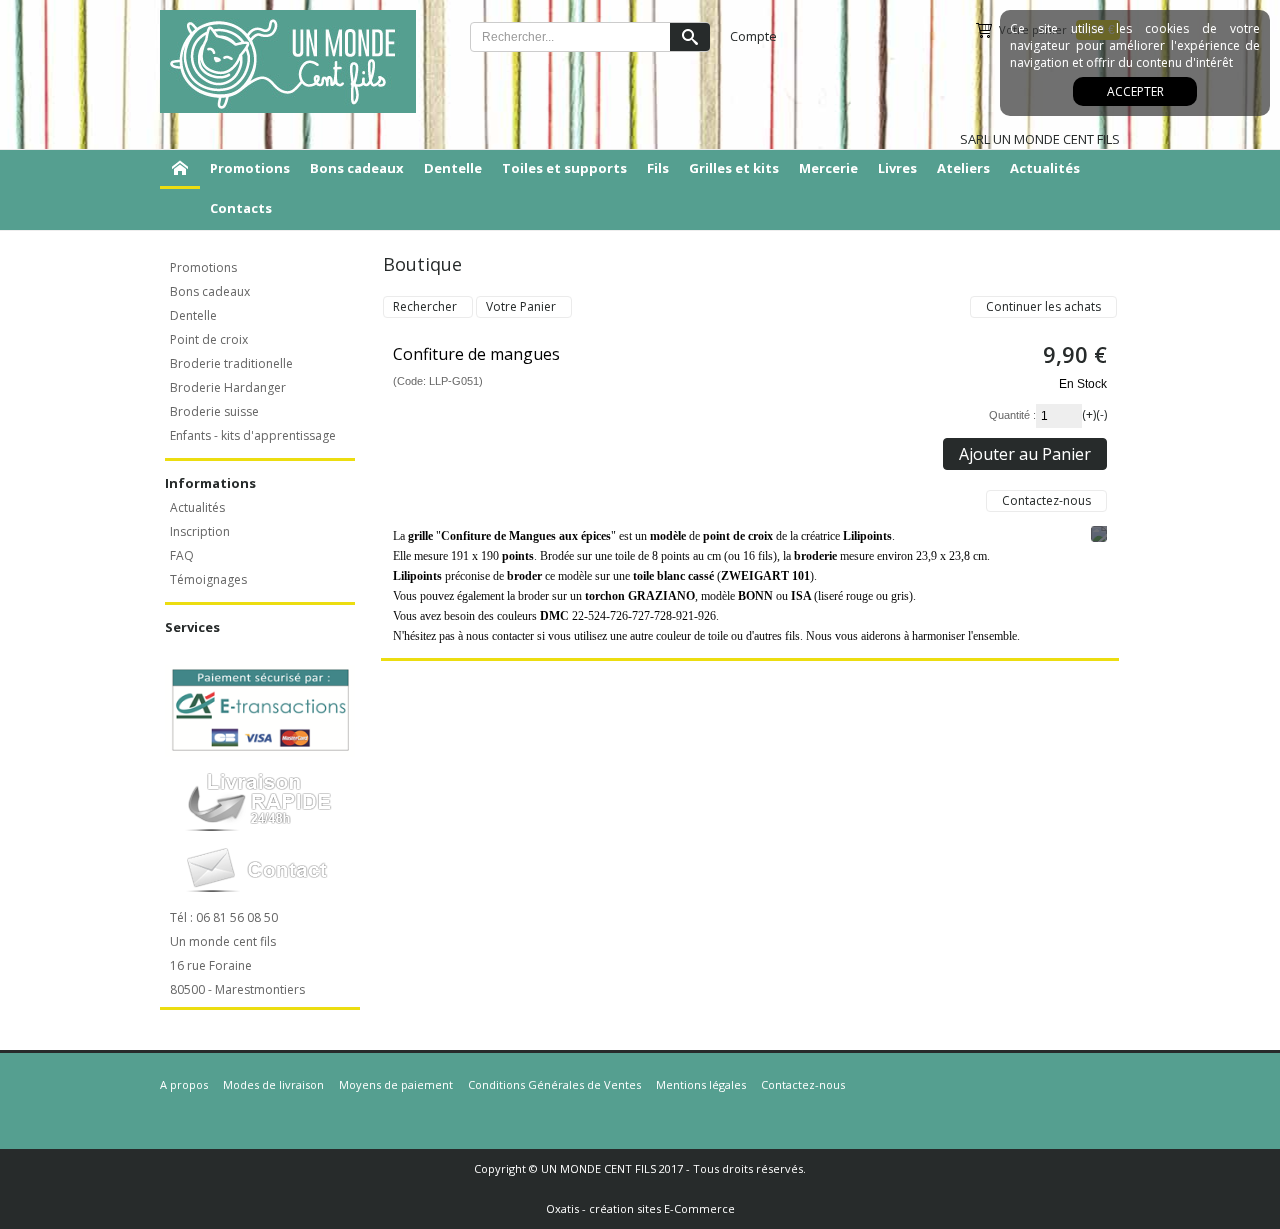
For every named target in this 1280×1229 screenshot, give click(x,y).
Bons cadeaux (357, 168)
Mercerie (828, 168)
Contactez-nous (803, 1084)
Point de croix (209, 339)
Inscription (200, 531)
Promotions (250, 168)
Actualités (1045, 168)
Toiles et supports (564, 168)
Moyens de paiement (396, 1084)
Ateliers (963, 168)
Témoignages (208, 579)
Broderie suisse (214, 411)
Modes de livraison (273, 1084)
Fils (658, 168)
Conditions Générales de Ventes (554, 1084)
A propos (184, 1084)
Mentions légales (701, 1084)
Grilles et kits (734, 168)
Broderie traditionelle (231, 363)
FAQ (182, 555)
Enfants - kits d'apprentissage (253, 435)
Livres (897, 168)
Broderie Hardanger (228, 387)
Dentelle (453, 168)
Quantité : (1012, 415)
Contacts (241, 208)
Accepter (1135, 91)
